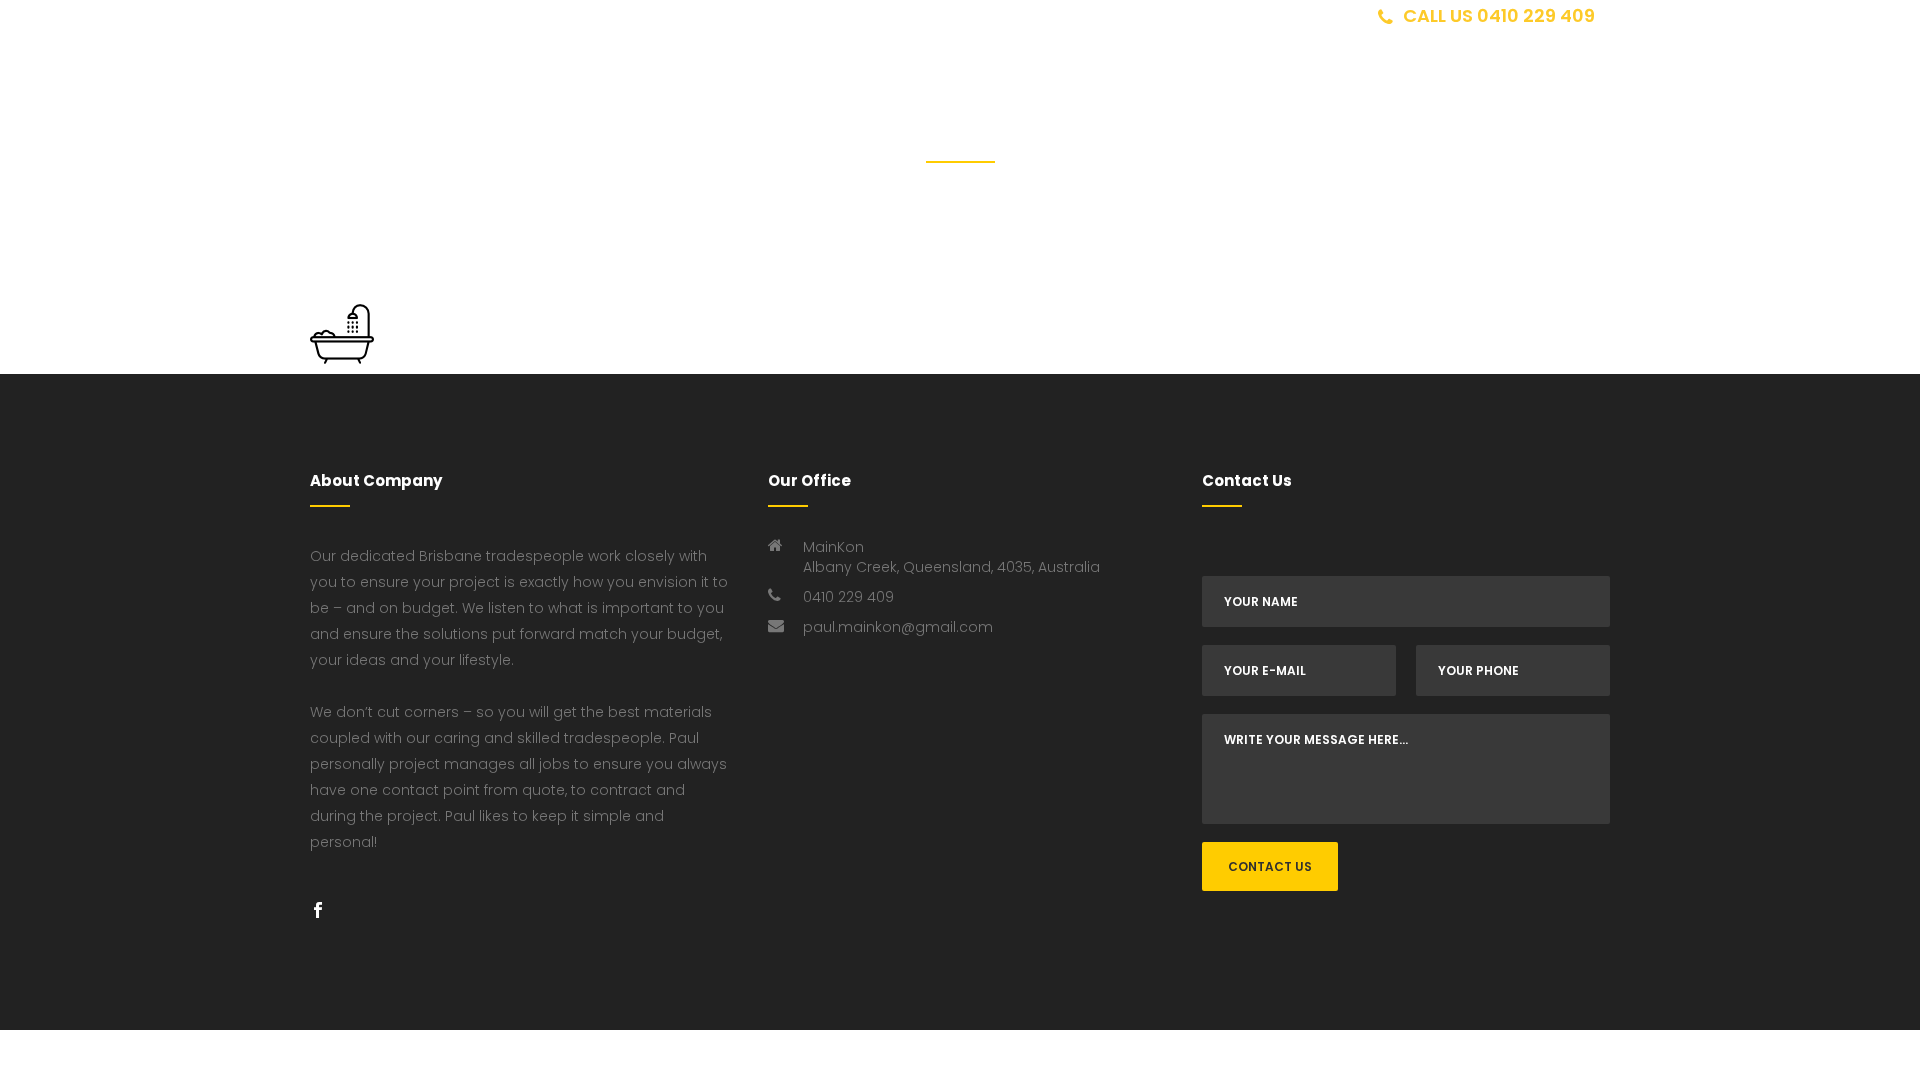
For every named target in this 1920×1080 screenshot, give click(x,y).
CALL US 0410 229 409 (1499, 15)
